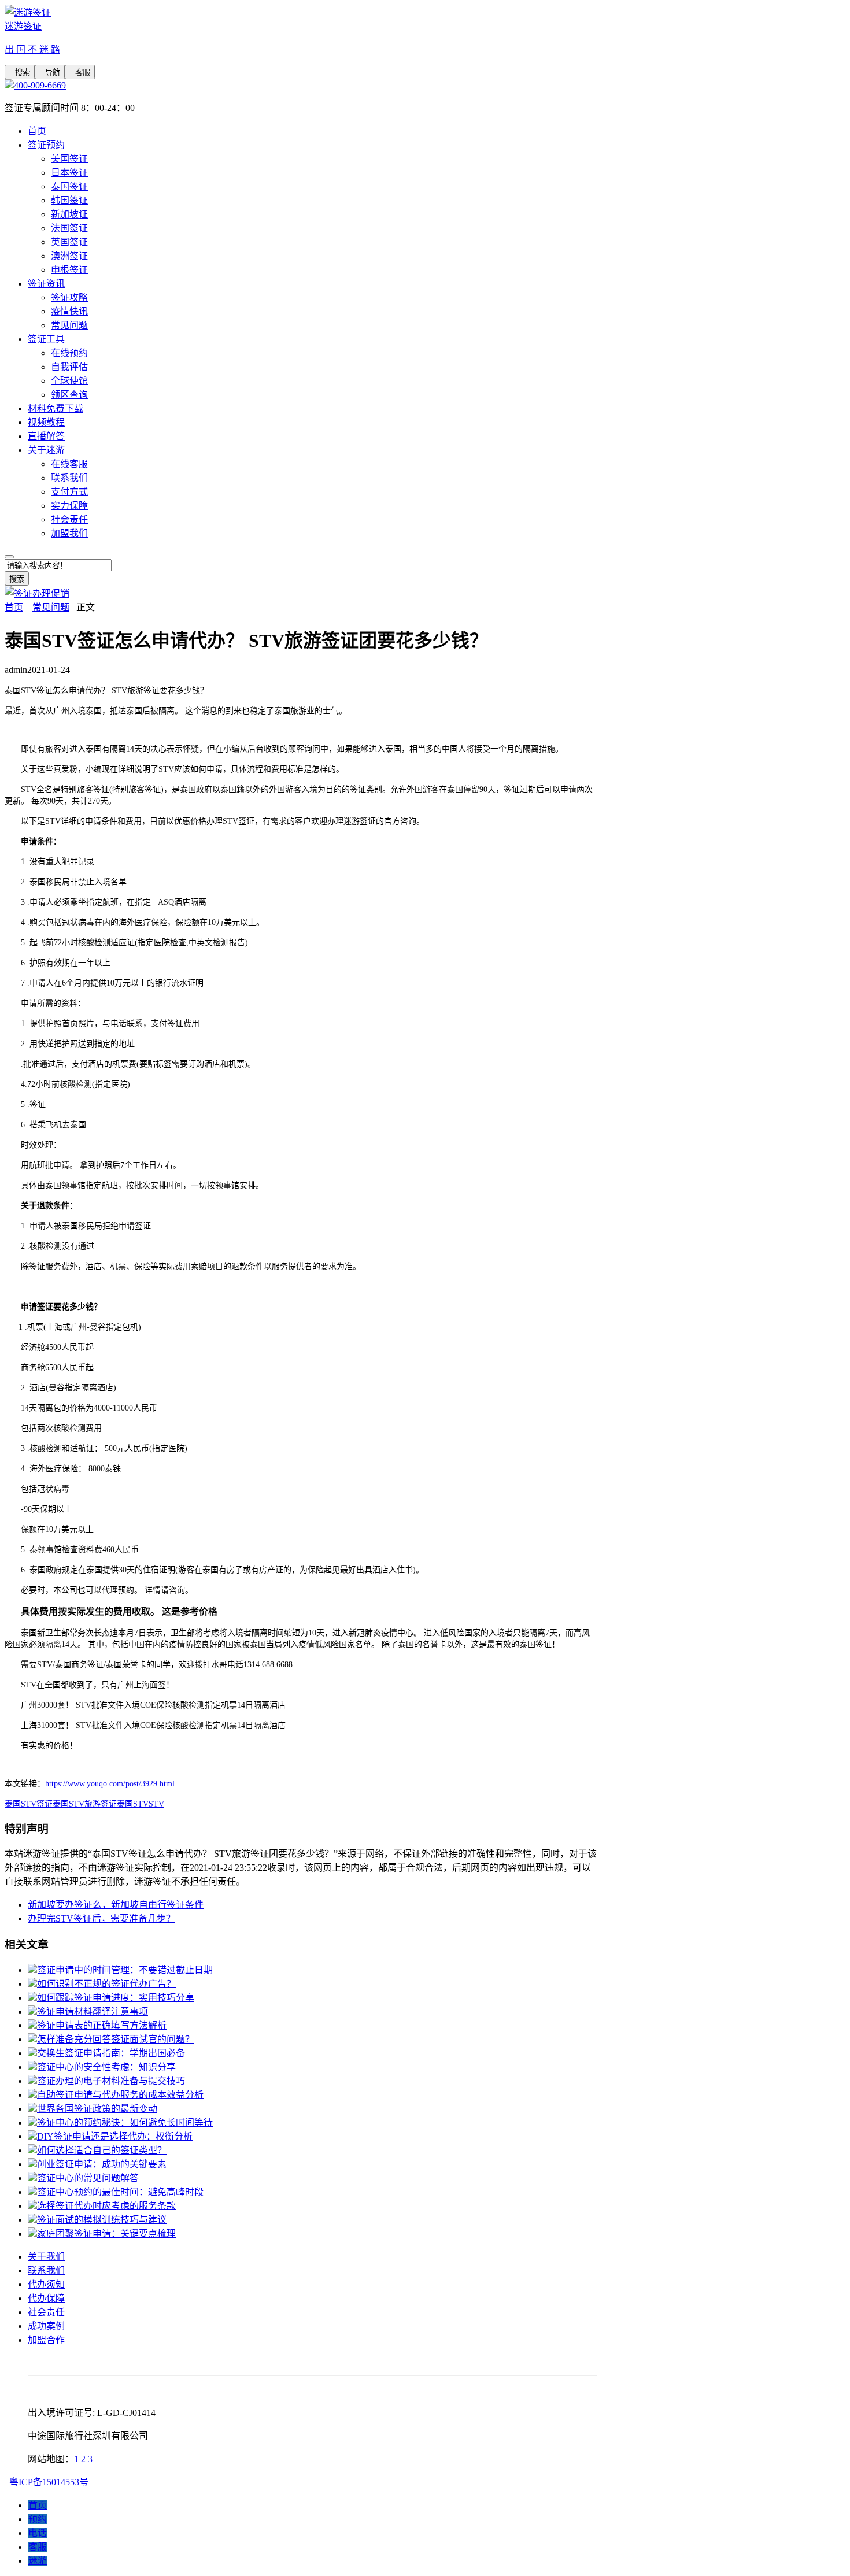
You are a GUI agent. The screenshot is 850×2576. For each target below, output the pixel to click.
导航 (50, 73)
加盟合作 (46, 2340)
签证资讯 (46, 284)
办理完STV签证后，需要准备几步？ (101, 1918)
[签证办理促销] (37, 593)
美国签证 (69, 159)
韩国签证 (69, 200)
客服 (80, 73)
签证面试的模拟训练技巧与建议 (102, 2220)
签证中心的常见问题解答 (88, 2178)
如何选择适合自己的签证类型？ (102, 2150)
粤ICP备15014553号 (49, 2482)
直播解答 (46, 436)
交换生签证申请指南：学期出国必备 (111, 2053)
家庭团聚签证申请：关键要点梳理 (106, 2233)
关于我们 (46, 2257)
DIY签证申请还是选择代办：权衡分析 (115, 2136)
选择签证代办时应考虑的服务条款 (106, 2206)
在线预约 (69, 353)
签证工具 (46, 339)
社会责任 (69, 519)
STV (156, 1804)
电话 (38, 2533)
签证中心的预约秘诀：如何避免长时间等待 (125, 2122)
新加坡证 (69, 214)
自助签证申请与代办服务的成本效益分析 (120, 2095)
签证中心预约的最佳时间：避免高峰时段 (120, 2192)
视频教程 (46, 422)
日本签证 (69, 173)
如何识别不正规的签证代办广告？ (106, 1984)
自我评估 (69, 367)
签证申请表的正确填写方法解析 (102, 2025)
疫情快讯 (69, 311)
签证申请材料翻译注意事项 (93, 2011)
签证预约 (46, 145)
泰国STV (133, 1804)
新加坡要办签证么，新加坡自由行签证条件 (116, 1905)
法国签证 (69, 228)
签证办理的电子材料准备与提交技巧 (111, 2081)
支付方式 (69, 492)
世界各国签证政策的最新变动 (97, 2109)
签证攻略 (69, 297)
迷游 (38, 2561)
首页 (37, 131)
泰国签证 (69, 186)
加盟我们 (69, 533)
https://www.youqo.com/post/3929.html (110, 1784)
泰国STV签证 (29, 1804)
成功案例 (46, 2326)
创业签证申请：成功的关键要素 (102, 2164)
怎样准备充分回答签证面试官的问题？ (116, 2039)
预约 (38, 2519)
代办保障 (46, 2298)
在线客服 (69, 464)
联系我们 (69, 478)
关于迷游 (46, 450)
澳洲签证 (69, 256)
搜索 (20, 73)
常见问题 (69, 325)
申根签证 (69, 270)
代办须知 (46, 2284)
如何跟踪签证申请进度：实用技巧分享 (116, 1998)
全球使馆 (69, 381)
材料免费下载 (56, 408)
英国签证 (69, 242)
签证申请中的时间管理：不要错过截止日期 (125, 1970)
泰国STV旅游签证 (85, 1804)
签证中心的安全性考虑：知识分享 (106, 2067)
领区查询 (69, 395)
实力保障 (69, 506)
